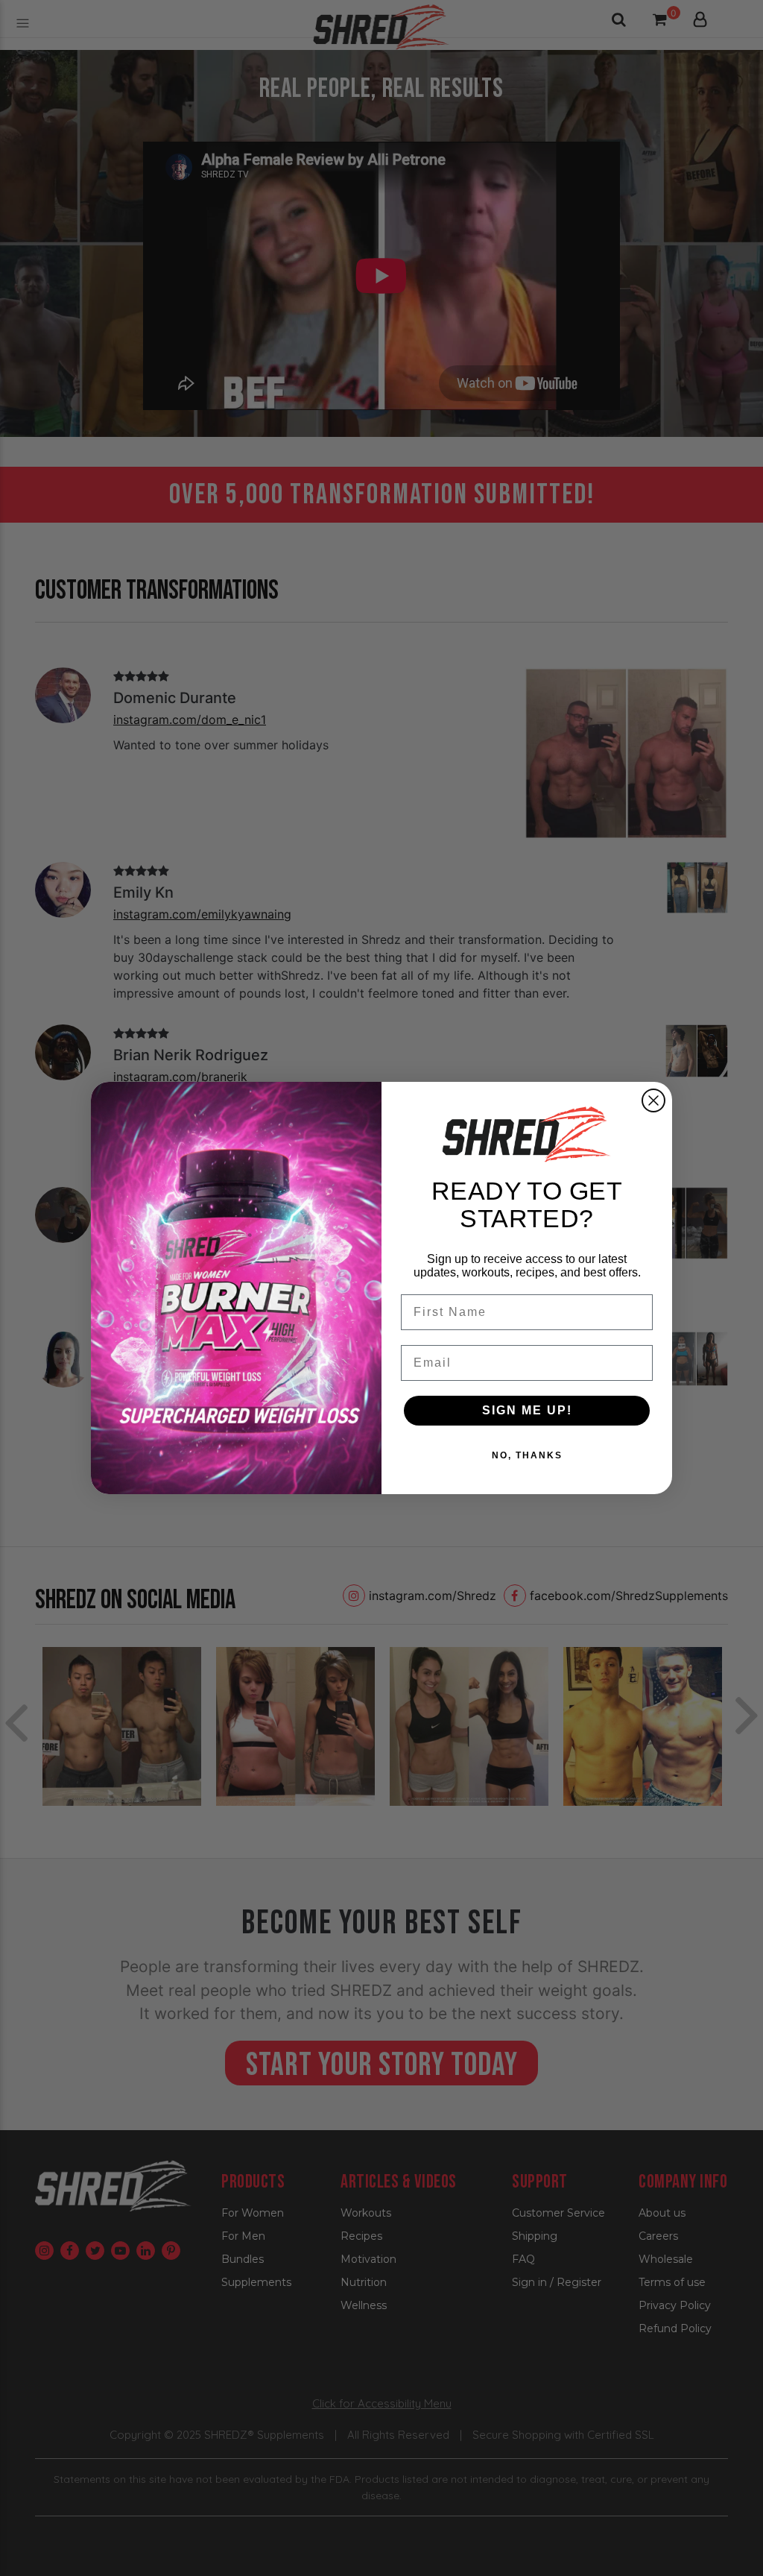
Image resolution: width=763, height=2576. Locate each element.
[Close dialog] (653, 1100)
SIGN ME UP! (527, 1410)
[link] (527, 1134)
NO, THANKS (527, 1455)
